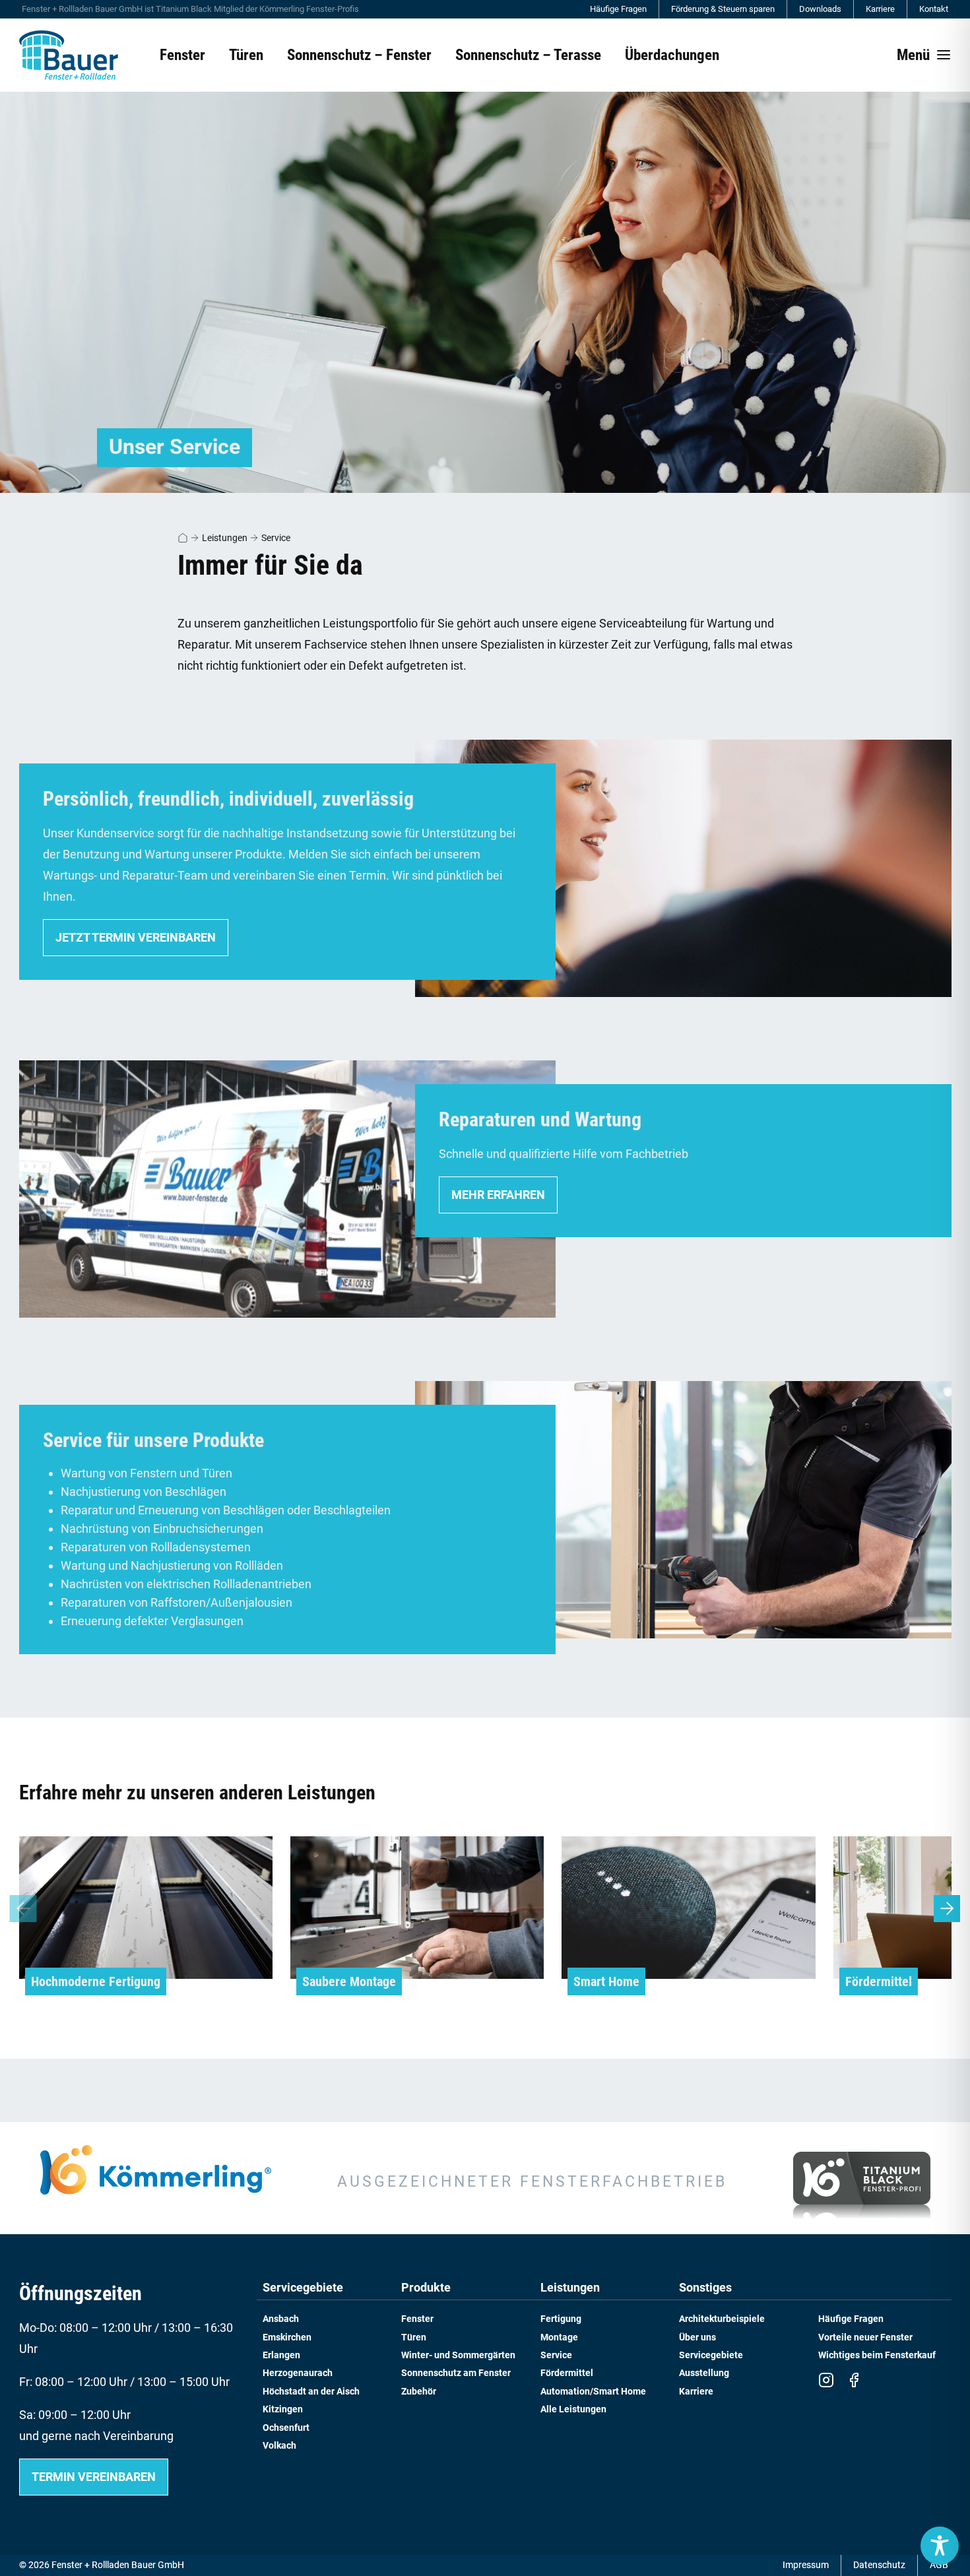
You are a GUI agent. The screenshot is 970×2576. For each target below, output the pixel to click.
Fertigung (561, 2319)
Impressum (806, 2565)
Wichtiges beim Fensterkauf (877, 2355)
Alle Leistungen (573, 2409)
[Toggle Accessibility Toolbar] (940, 2546)
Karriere (880, 9)
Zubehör (419, 2392)
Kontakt (934, 9)
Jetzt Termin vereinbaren (136, 937)
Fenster (417, 2319)
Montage (559, 2337)
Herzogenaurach (298, 2373)
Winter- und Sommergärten (458, 2355)
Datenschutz (879, 2565)
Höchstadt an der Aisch (311, 2392)
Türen (414, 2337)
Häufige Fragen (618, 9)
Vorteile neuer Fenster (865, 2337)
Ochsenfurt (286, 2428)
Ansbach (281, 2319)
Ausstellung (704, 2373)
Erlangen (281, 2355)
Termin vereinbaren (94, 2477)
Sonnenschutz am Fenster (456, 2373)
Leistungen (225, 538)
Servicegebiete (303, 2288)
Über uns (697, 2337)
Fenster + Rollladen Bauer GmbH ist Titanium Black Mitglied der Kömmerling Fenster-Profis (190, 9)
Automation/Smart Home (593, 2392)
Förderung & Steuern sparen (723, 9)
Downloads (820, 9)
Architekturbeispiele (722, 2319)
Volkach (279, 2446)
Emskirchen (287, 2337)
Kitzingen (283, 2409)
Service (276, 538)
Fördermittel (567, 2373)
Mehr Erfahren (498, 1195)
